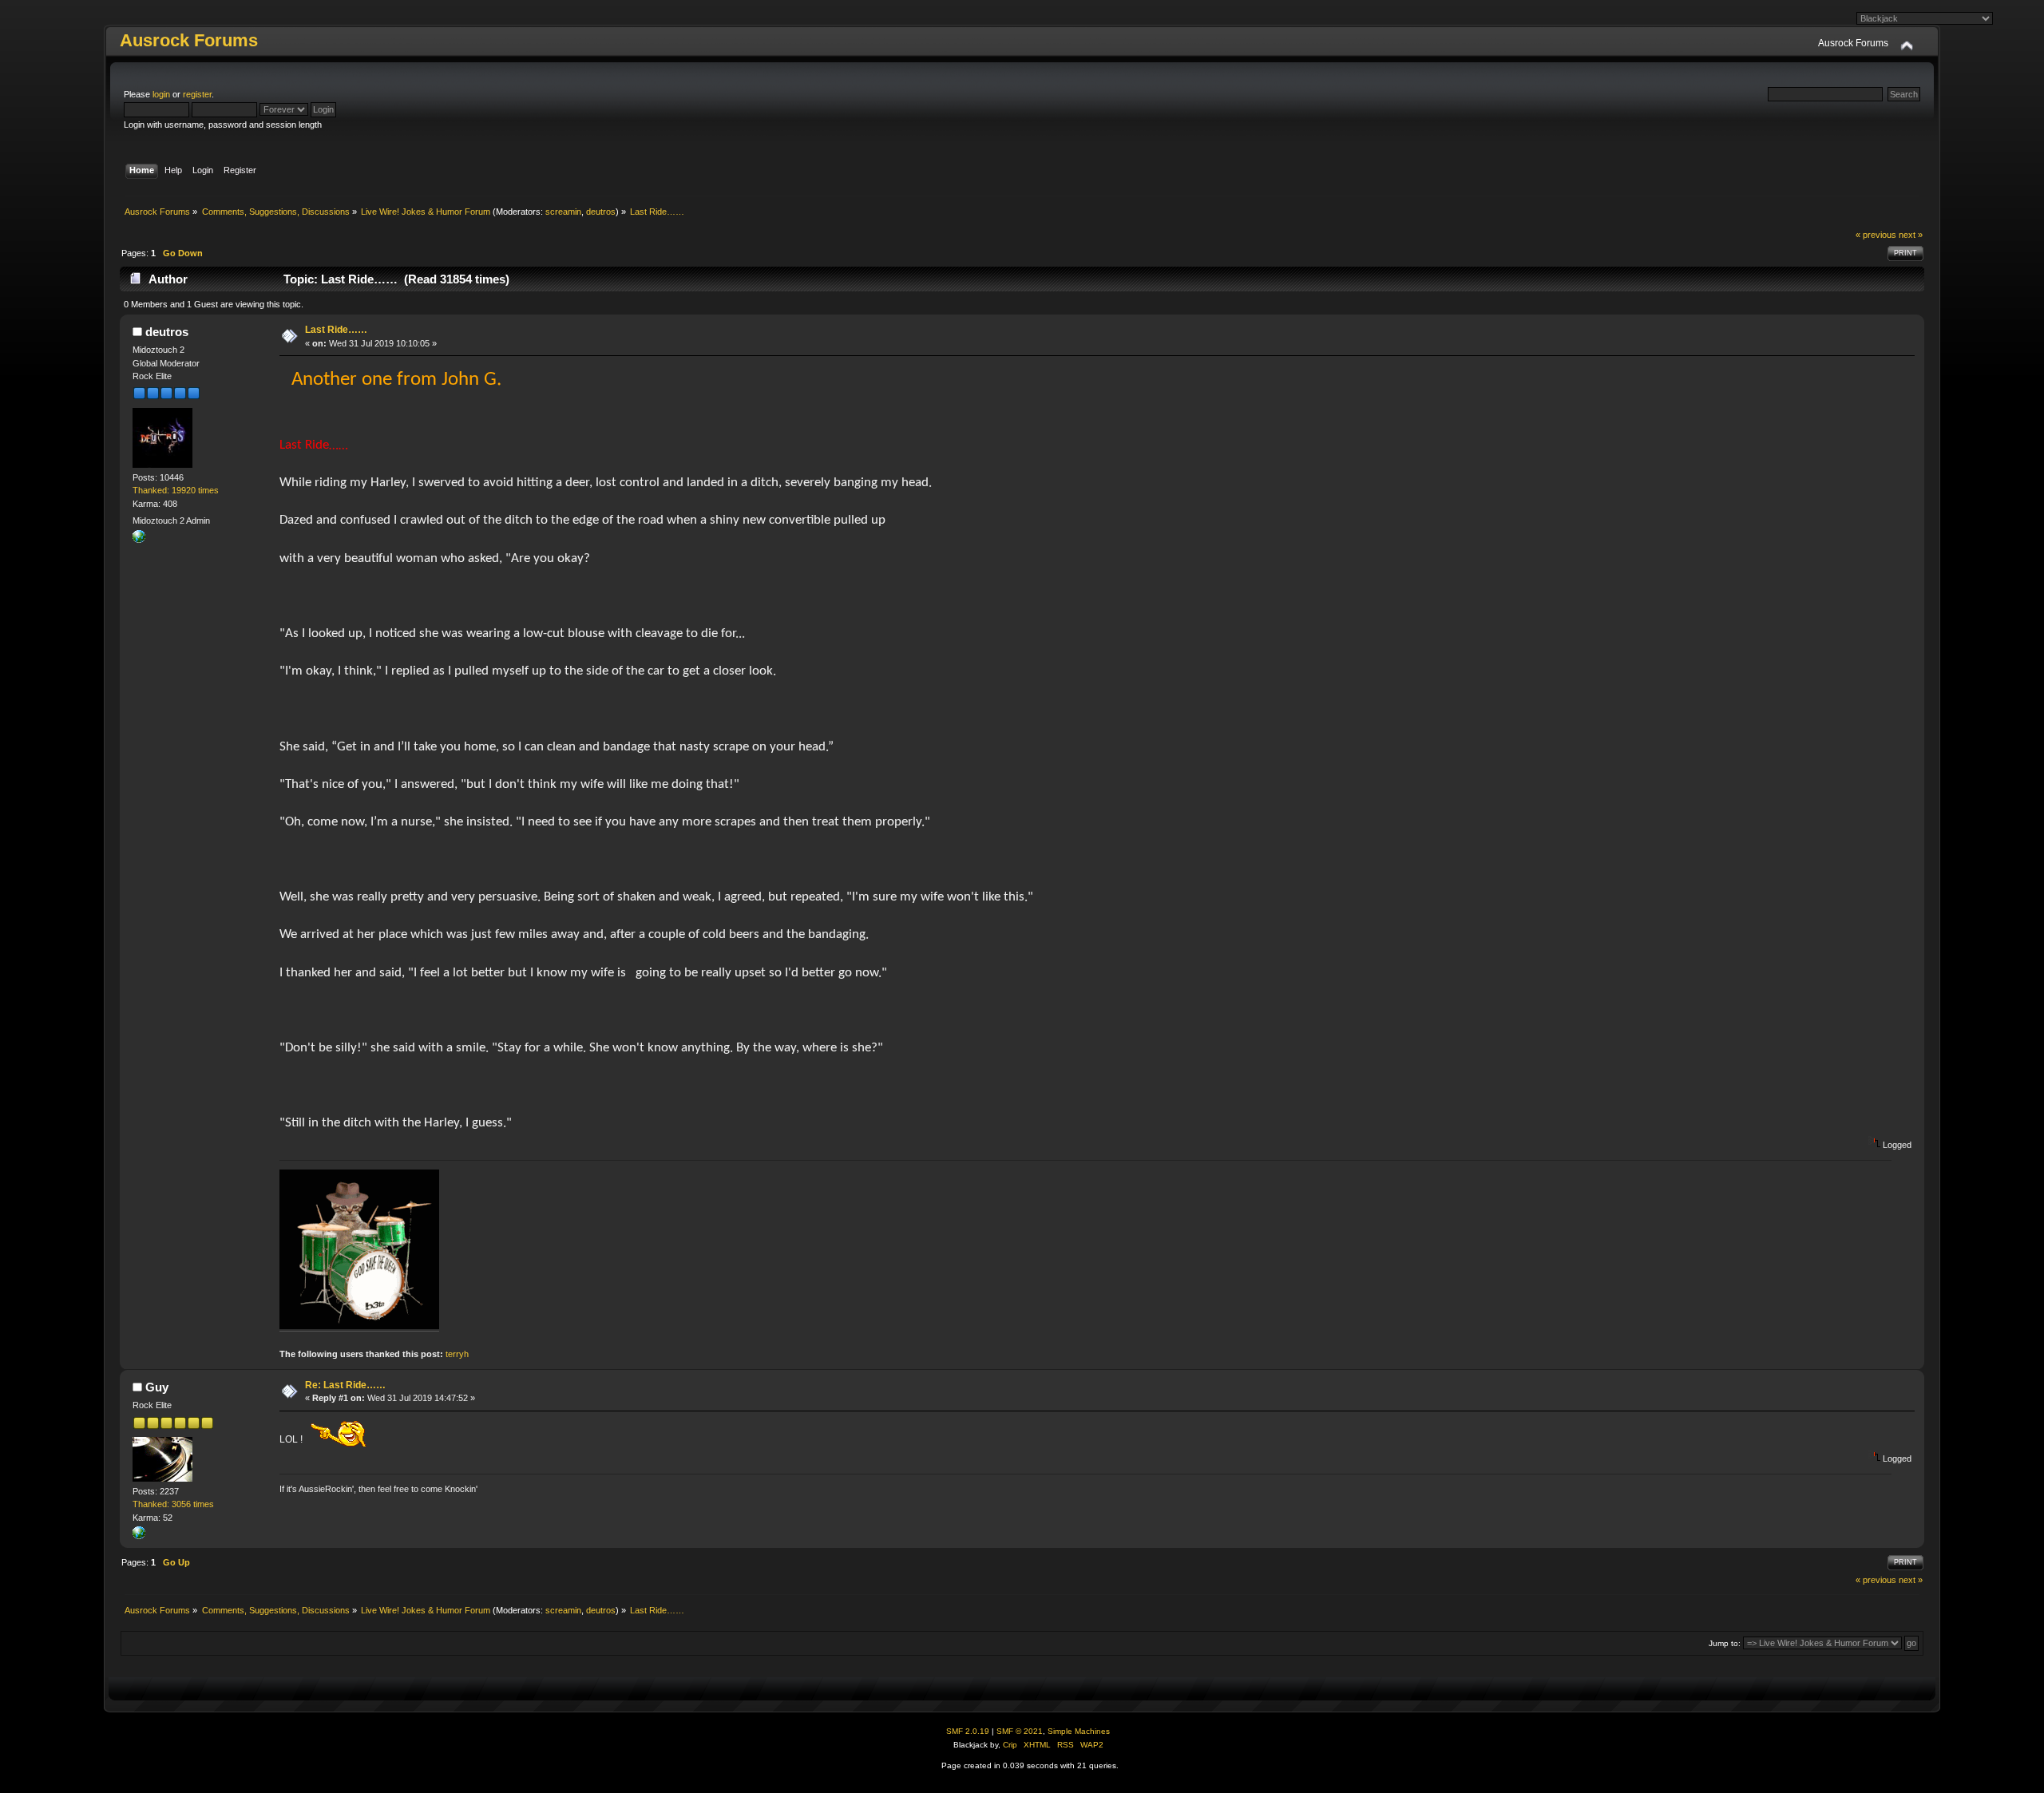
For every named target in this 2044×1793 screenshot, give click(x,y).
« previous (1876, 235)
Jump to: (1725, 1643)
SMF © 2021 (1020, 1731)
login (161, 94)
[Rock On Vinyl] (139, 1536)
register (197, 94)
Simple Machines (1079, 1731)
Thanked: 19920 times (176, 490)
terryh (457, 1354)
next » (1911, 235)
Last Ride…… (336, 330)
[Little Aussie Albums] (139, 540)
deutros (601, 212)
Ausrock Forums (189, 40)
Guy (157, 1387)
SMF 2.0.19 (968, 1731)
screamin (563, 212)
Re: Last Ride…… (345, 1385)
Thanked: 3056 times (173, 1504)
